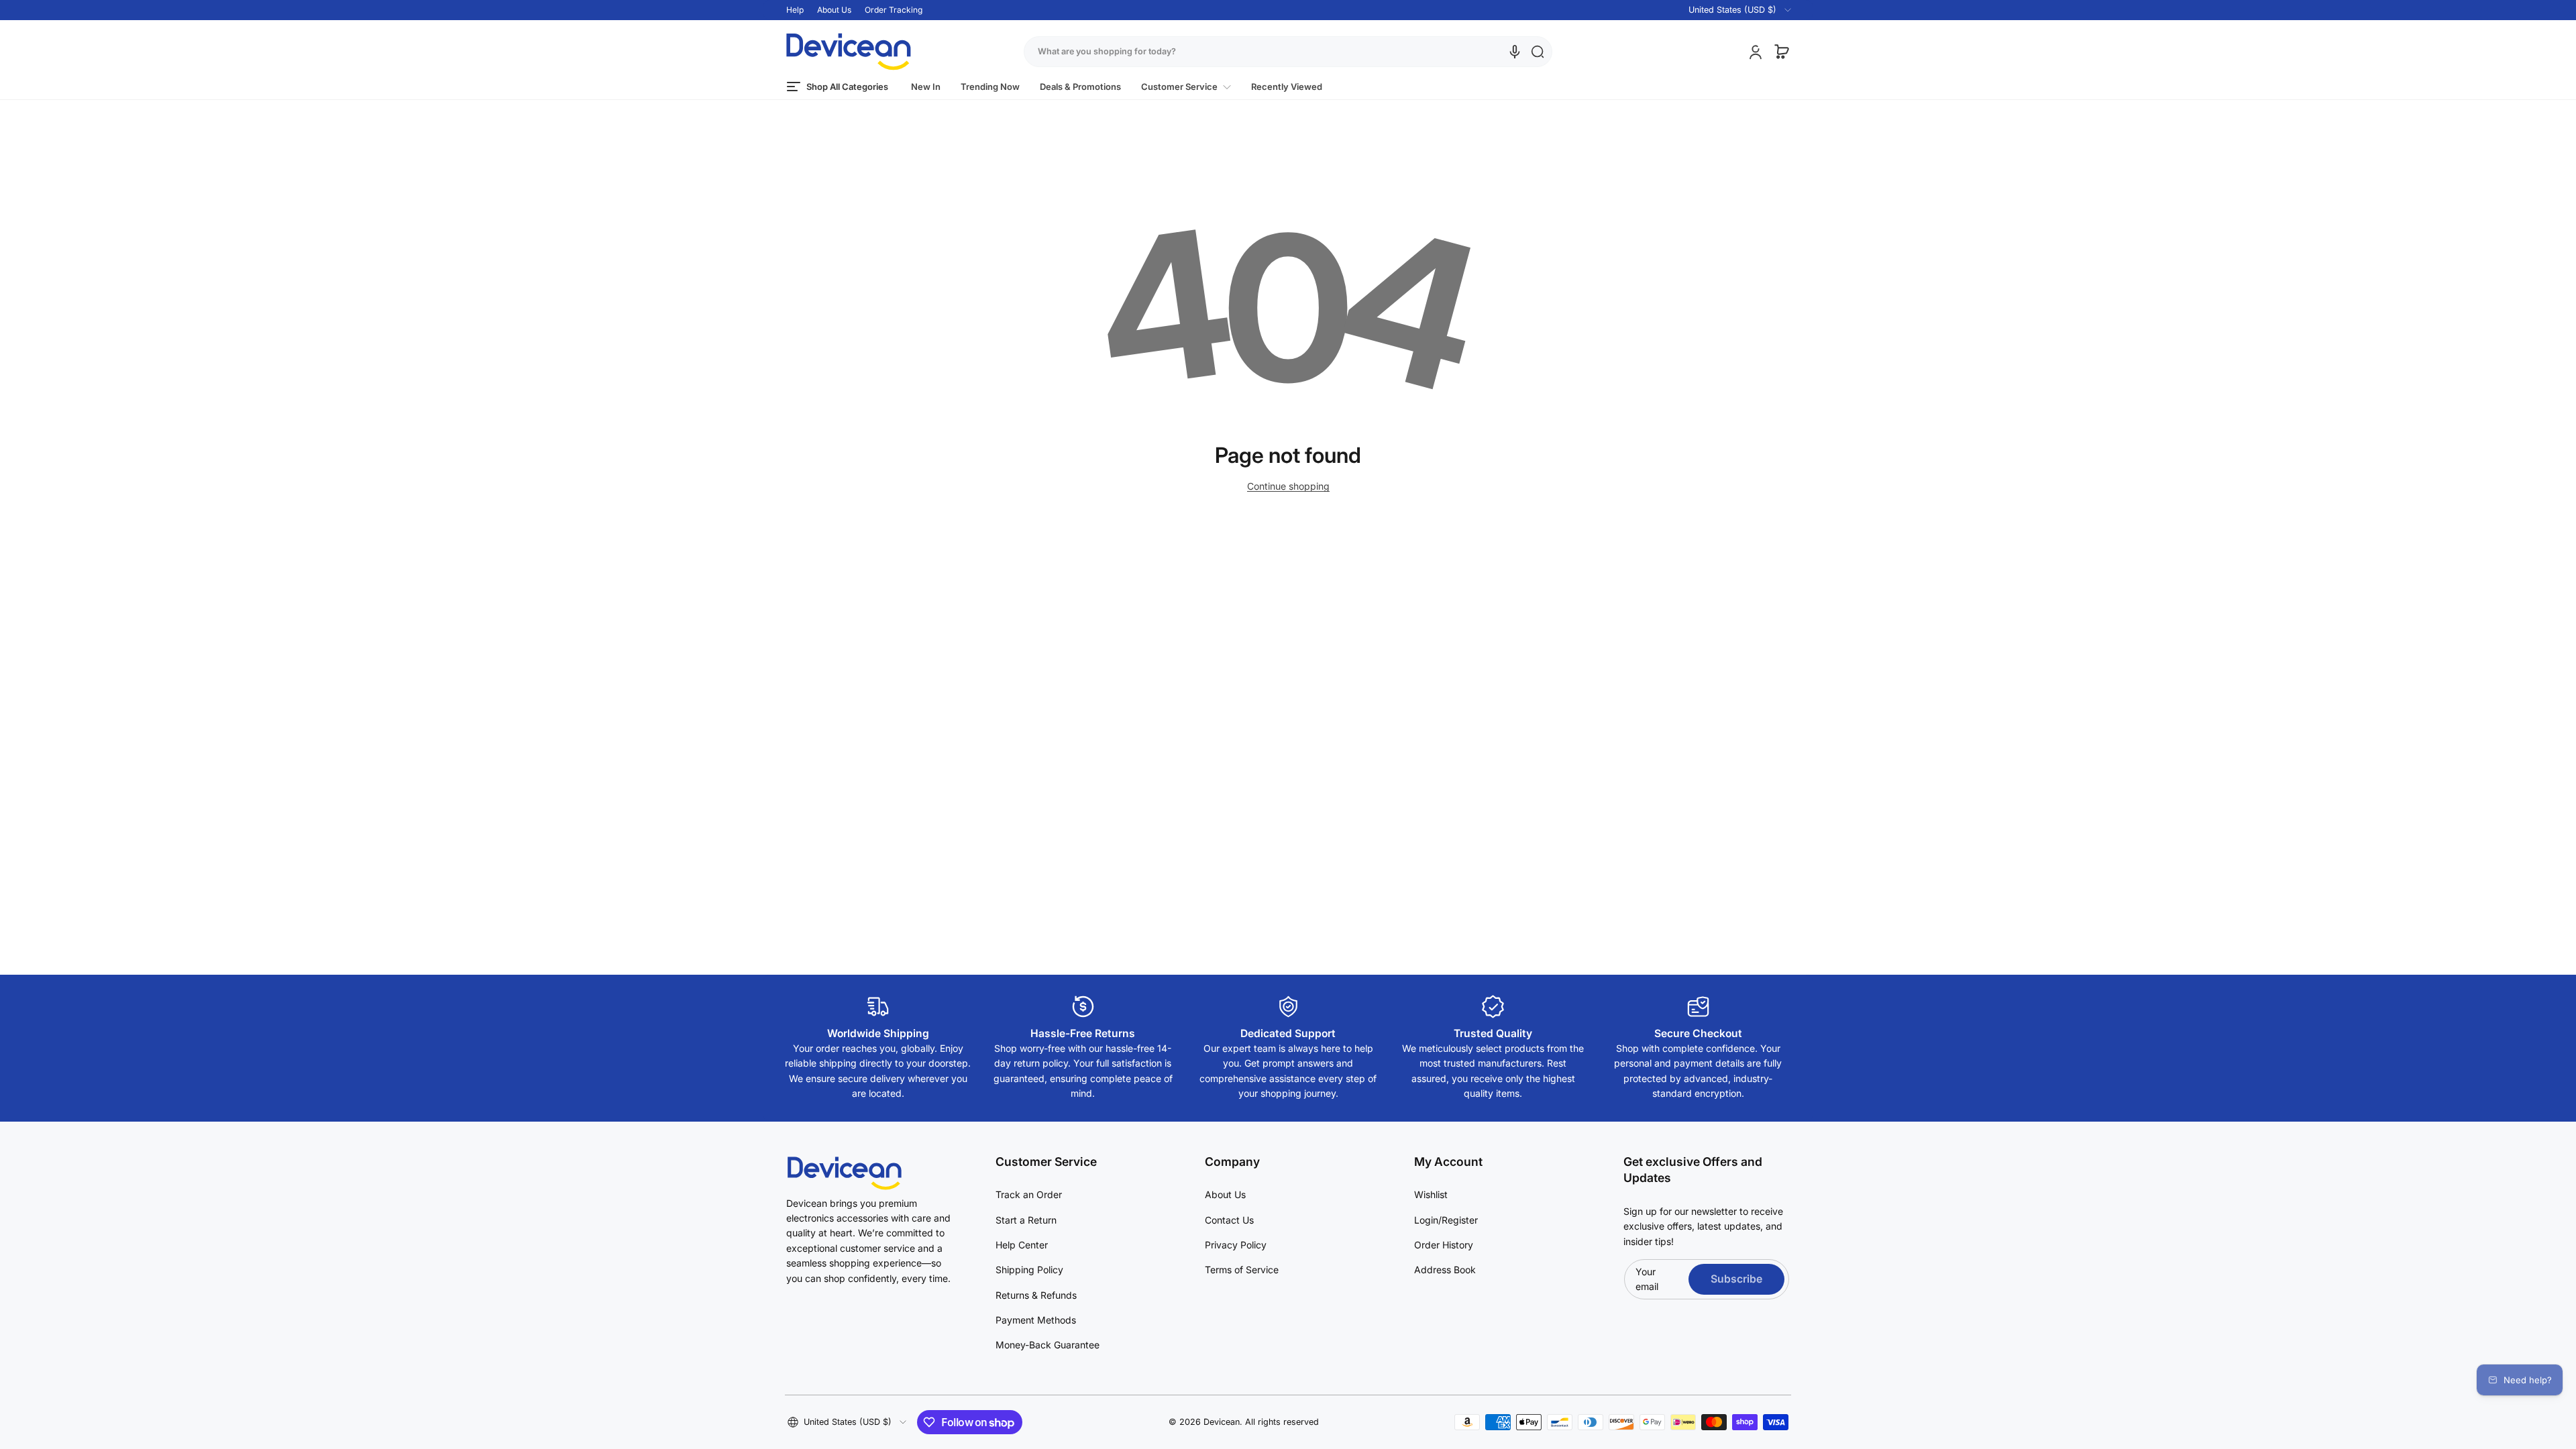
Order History (1444, 1245)
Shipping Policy (1029, 1270)
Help (795, 10)
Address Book (1445, 1270)
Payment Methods (1036, 1320)
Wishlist (1431, 1194)
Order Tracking (894, 10)
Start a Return (1026, 1220)
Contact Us (1229, 1220)
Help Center (1022, 1245)
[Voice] (1515, 52)
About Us (834, 10)
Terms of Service (1242, 1270)
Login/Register (1446, 1220)
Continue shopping (1288, 486)
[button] (1732, 10)
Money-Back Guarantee (1048, 1345)
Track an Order (1029, 1194)
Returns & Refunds (1036, 1295)
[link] (1186, 87)
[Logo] (849, 52)
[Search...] (1538, 52)
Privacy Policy (1236, 1245)
